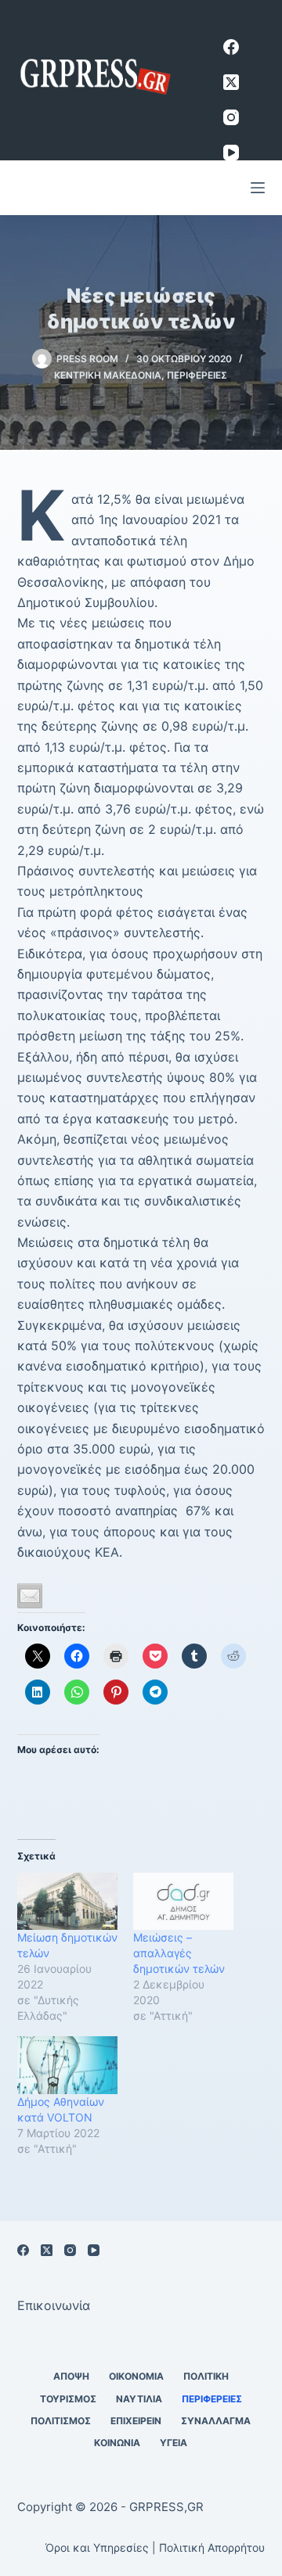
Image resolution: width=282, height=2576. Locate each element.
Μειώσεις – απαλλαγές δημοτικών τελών (179, 1953)
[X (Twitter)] (231, 82)
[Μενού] (258, 188)
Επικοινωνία (54, 2305)
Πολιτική (206, 2376)
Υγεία (174, 2443)
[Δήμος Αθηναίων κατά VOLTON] (67, 2065)
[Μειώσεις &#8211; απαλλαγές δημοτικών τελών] (183, 1901)
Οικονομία (136, 2376)
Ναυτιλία (139, 2399)
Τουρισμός (68, 2399)
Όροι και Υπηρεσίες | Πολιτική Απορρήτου (155, 2547)
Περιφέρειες (197, 375)
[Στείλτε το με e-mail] (30, 1596)
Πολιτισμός (61, 2421)
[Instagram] (231, 117)
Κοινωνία (117, 2443)
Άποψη (71, 2376)
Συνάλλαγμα (216, 2421)
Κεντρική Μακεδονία (108, 375)
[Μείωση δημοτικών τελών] (67, 1901)
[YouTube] (231, 153)
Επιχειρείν (136, 2421)
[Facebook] (231, 47)
